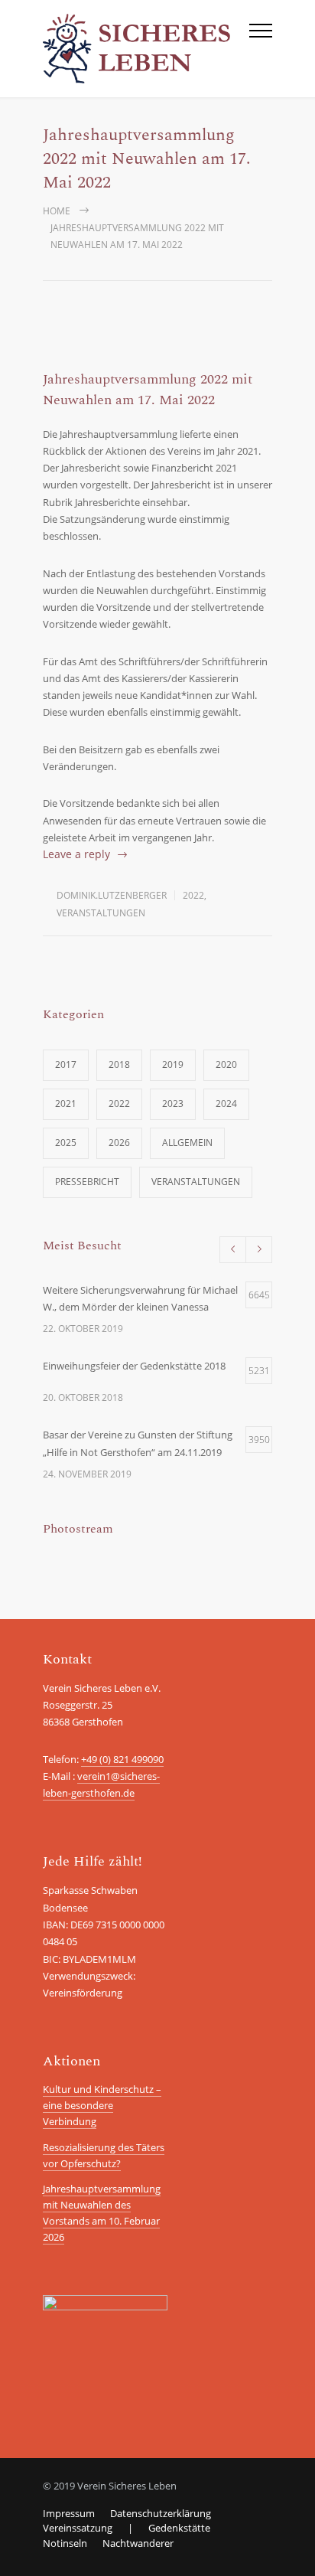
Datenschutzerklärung (161, 2513)
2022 (193, 895)
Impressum (69, 2513)
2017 (66, 1064)
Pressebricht (87, 1182)
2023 (173, 1104)
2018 (119, 1064)
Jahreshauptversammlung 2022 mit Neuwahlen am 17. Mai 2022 (148, 390)
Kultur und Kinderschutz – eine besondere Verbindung (102, 2105)
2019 (173, 1064)
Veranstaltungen (101, 913)
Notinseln (65, 2543)
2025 (66, 1143)
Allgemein (187, 1143)
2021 (66, 1104)
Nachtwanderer (138, 2543)
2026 (119, 1143)
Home (57, 211)
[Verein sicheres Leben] (146, 49)
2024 (226, 1104)
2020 (226, 1064)
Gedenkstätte (179, 2528)
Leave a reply (76, 854)
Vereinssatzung (78, 2528)
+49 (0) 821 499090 (122, 1759)
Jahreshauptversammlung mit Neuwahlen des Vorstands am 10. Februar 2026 (102, 2212)
